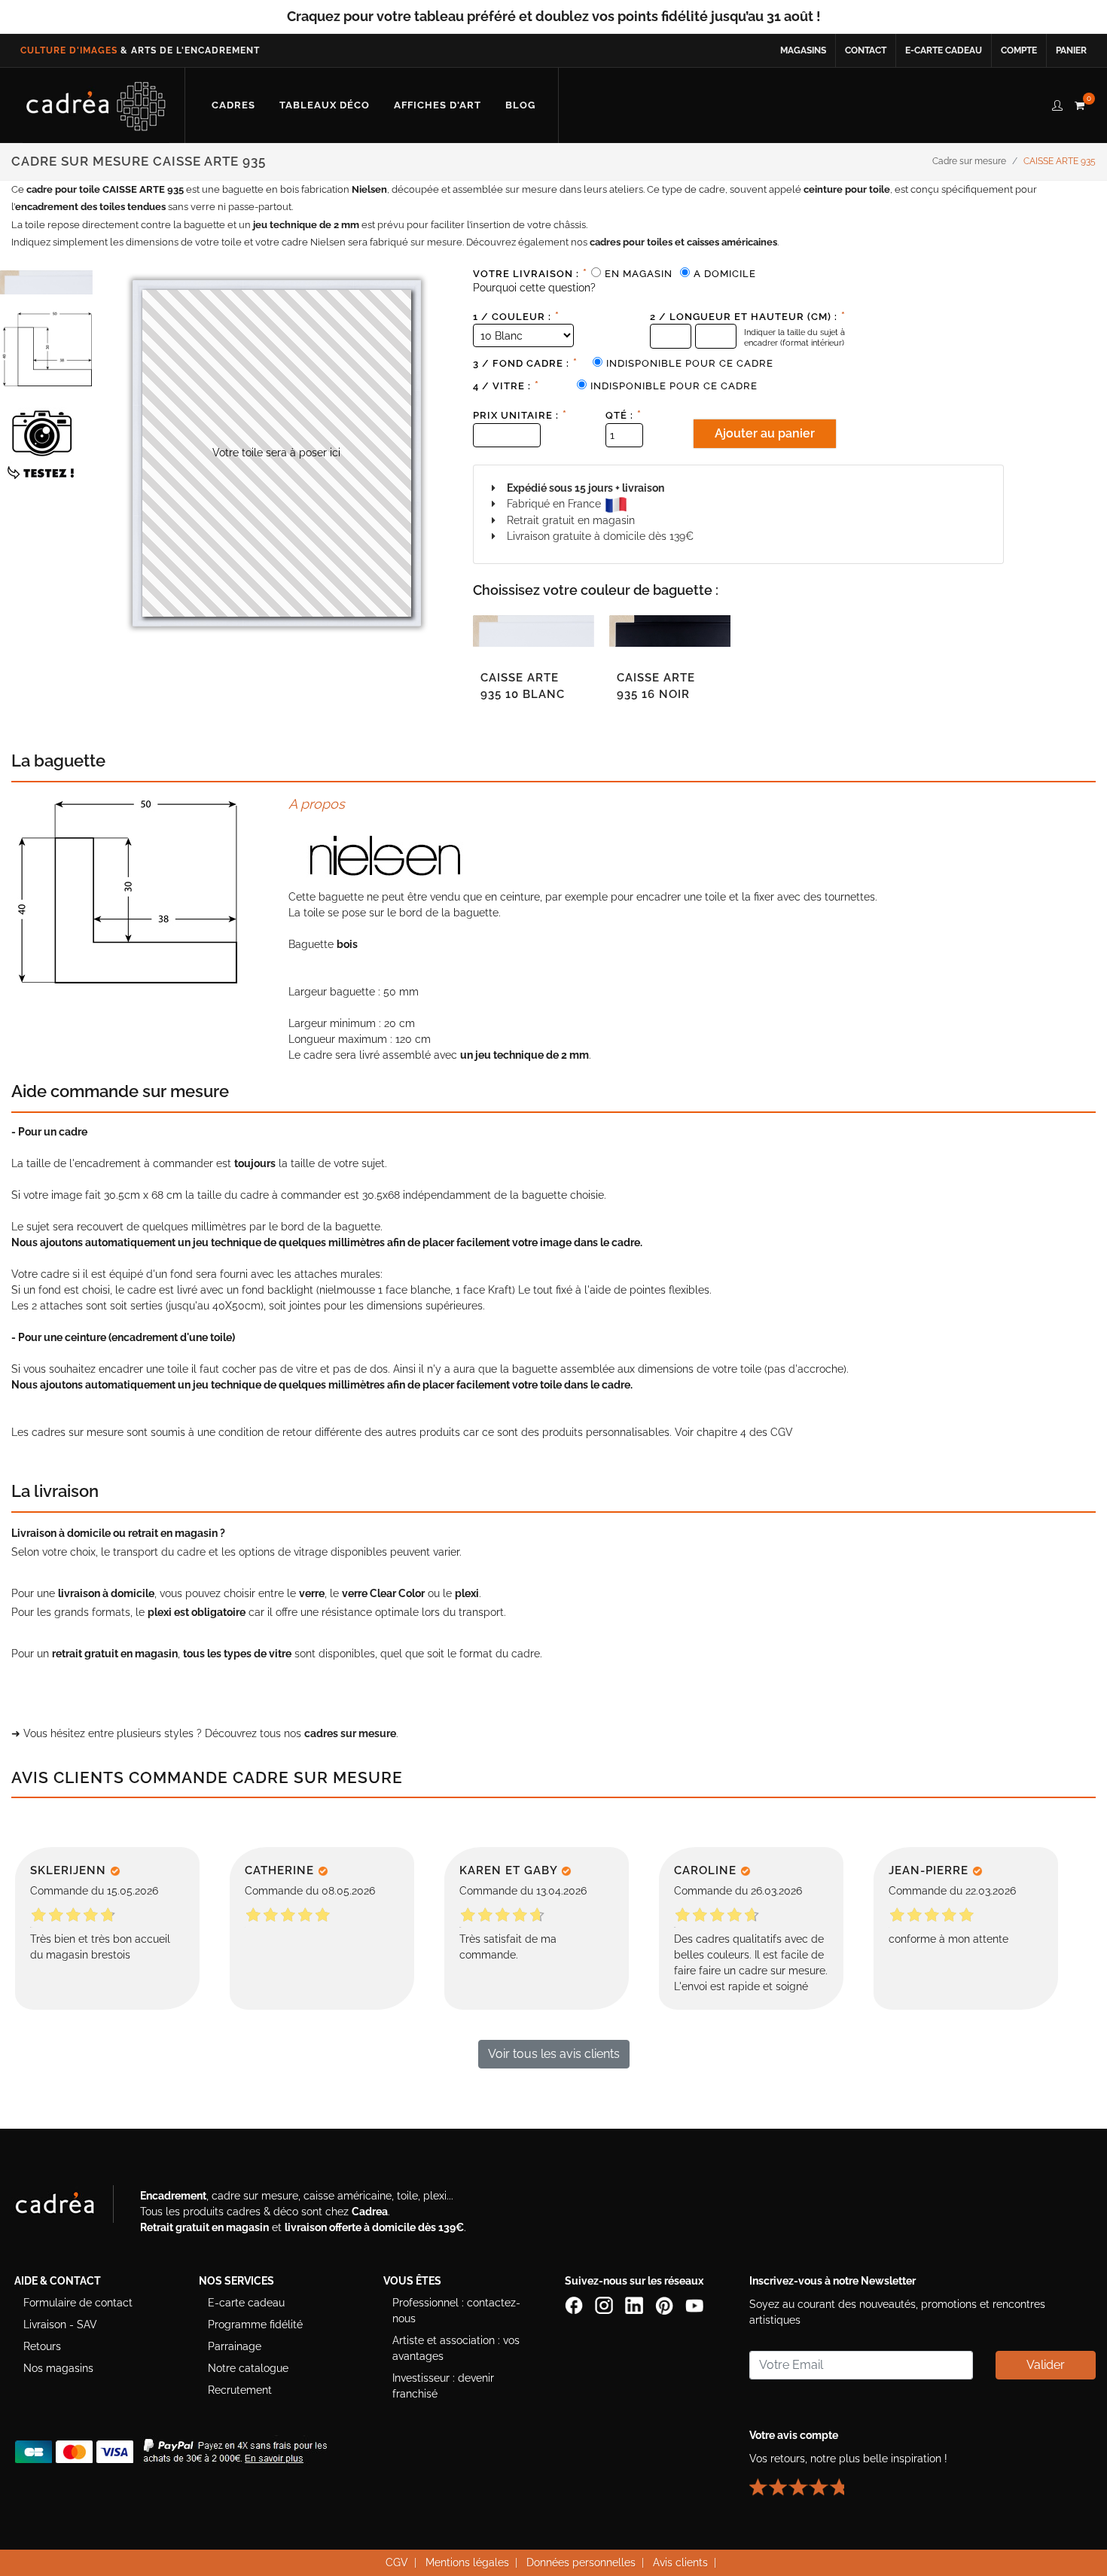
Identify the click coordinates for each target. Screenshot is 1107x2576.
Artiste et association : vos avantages (456, 2348)
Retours (42, 2346)
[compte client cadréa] (1057, 103)
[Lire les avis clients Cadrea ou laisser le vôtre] (806, 2480)
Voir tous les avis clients (554, 2054)
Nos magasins (58, 2368)
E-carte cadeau (944, 50)
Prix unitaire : (520, 415)
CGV (782, 1432)
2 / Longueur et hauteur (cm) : (748, 316)
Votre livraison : (530, 273)
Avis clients (680, 2562)
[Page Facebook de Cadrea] (575, 2304)
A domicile (725, 274)
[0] (1079, 103)
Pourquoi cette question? (534, 288)
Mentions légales (467, 2562)
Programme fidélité (255, 2324)
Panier (1071, 50)
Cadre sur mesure (969, 161)
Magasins (803, 50)
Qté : (624, 415)
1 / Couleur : (516, 316)
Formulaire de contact (78, 2303)
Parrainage (235, 2346)
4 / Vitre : (506, 386)
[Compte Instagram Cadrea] (605, 2304)
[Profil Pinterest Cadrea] (666, 2304)
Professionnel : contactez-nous (456, 2311)
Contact (866, 50)
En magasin (639, 274)
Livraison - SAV (60, 2324)
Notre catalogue (248, 2368)
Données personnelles (581, 2562)
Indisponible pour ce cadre (690, 363)
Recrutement (240, 2390)
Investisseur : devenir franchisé (443, 2386)
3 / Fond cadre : (525, 363)
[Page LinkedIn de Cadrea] (636, 2304)
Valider (1046, 2365)
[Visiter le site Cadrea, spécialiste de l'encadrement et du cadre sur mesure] (70, 2207)
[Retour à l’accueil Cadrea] (96, 105)
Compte (1019, 50)
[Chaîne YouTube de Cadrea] (694, 2304)
